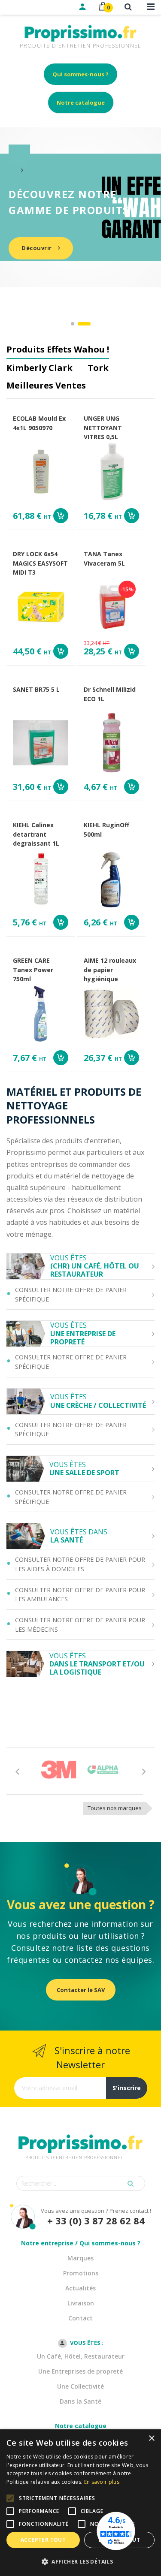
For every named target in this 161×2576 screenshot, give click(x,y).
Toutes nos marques (115, 1808)
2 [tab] (84, 324)
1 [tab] (73, 324)
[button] (80, 2562)
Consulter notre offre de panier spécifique (71, 1294)
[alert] (80, 2503)
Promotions (81, 2273)
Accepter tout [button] (43, 2540)
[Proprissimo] (31, 4)
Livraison (81, 2303)
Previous (17, 1771)
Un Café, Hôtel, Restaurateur (81, 2356)
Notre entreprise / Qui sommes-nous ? (81, 2243)
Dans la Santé (80, 2401)
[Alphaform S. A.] (103, 1770)
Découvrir (37, 248)
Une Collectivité (80, 2386)
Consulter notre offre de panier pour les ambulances (80, 1595)
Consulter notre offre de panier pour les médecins (80, 1625)
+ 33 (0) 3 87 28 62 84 (96, 2221)
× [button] (151, 2439)
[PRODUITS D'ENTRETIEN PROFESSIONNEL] (81, 2133)
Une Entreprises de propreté (80, 2371)
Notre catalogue (81, 102)
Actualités (80, 2288)
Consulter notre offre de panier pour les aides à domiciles (80, 1564)
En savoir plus (102, 2482)
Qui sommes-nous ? (80, 74)
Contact (80, 2318)
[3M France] (59, 1770)
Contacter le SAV (81, 1990)
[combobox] (81, 2183)
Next (144, 1771)
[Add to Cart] (61, 516)
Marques (80, 2258)
